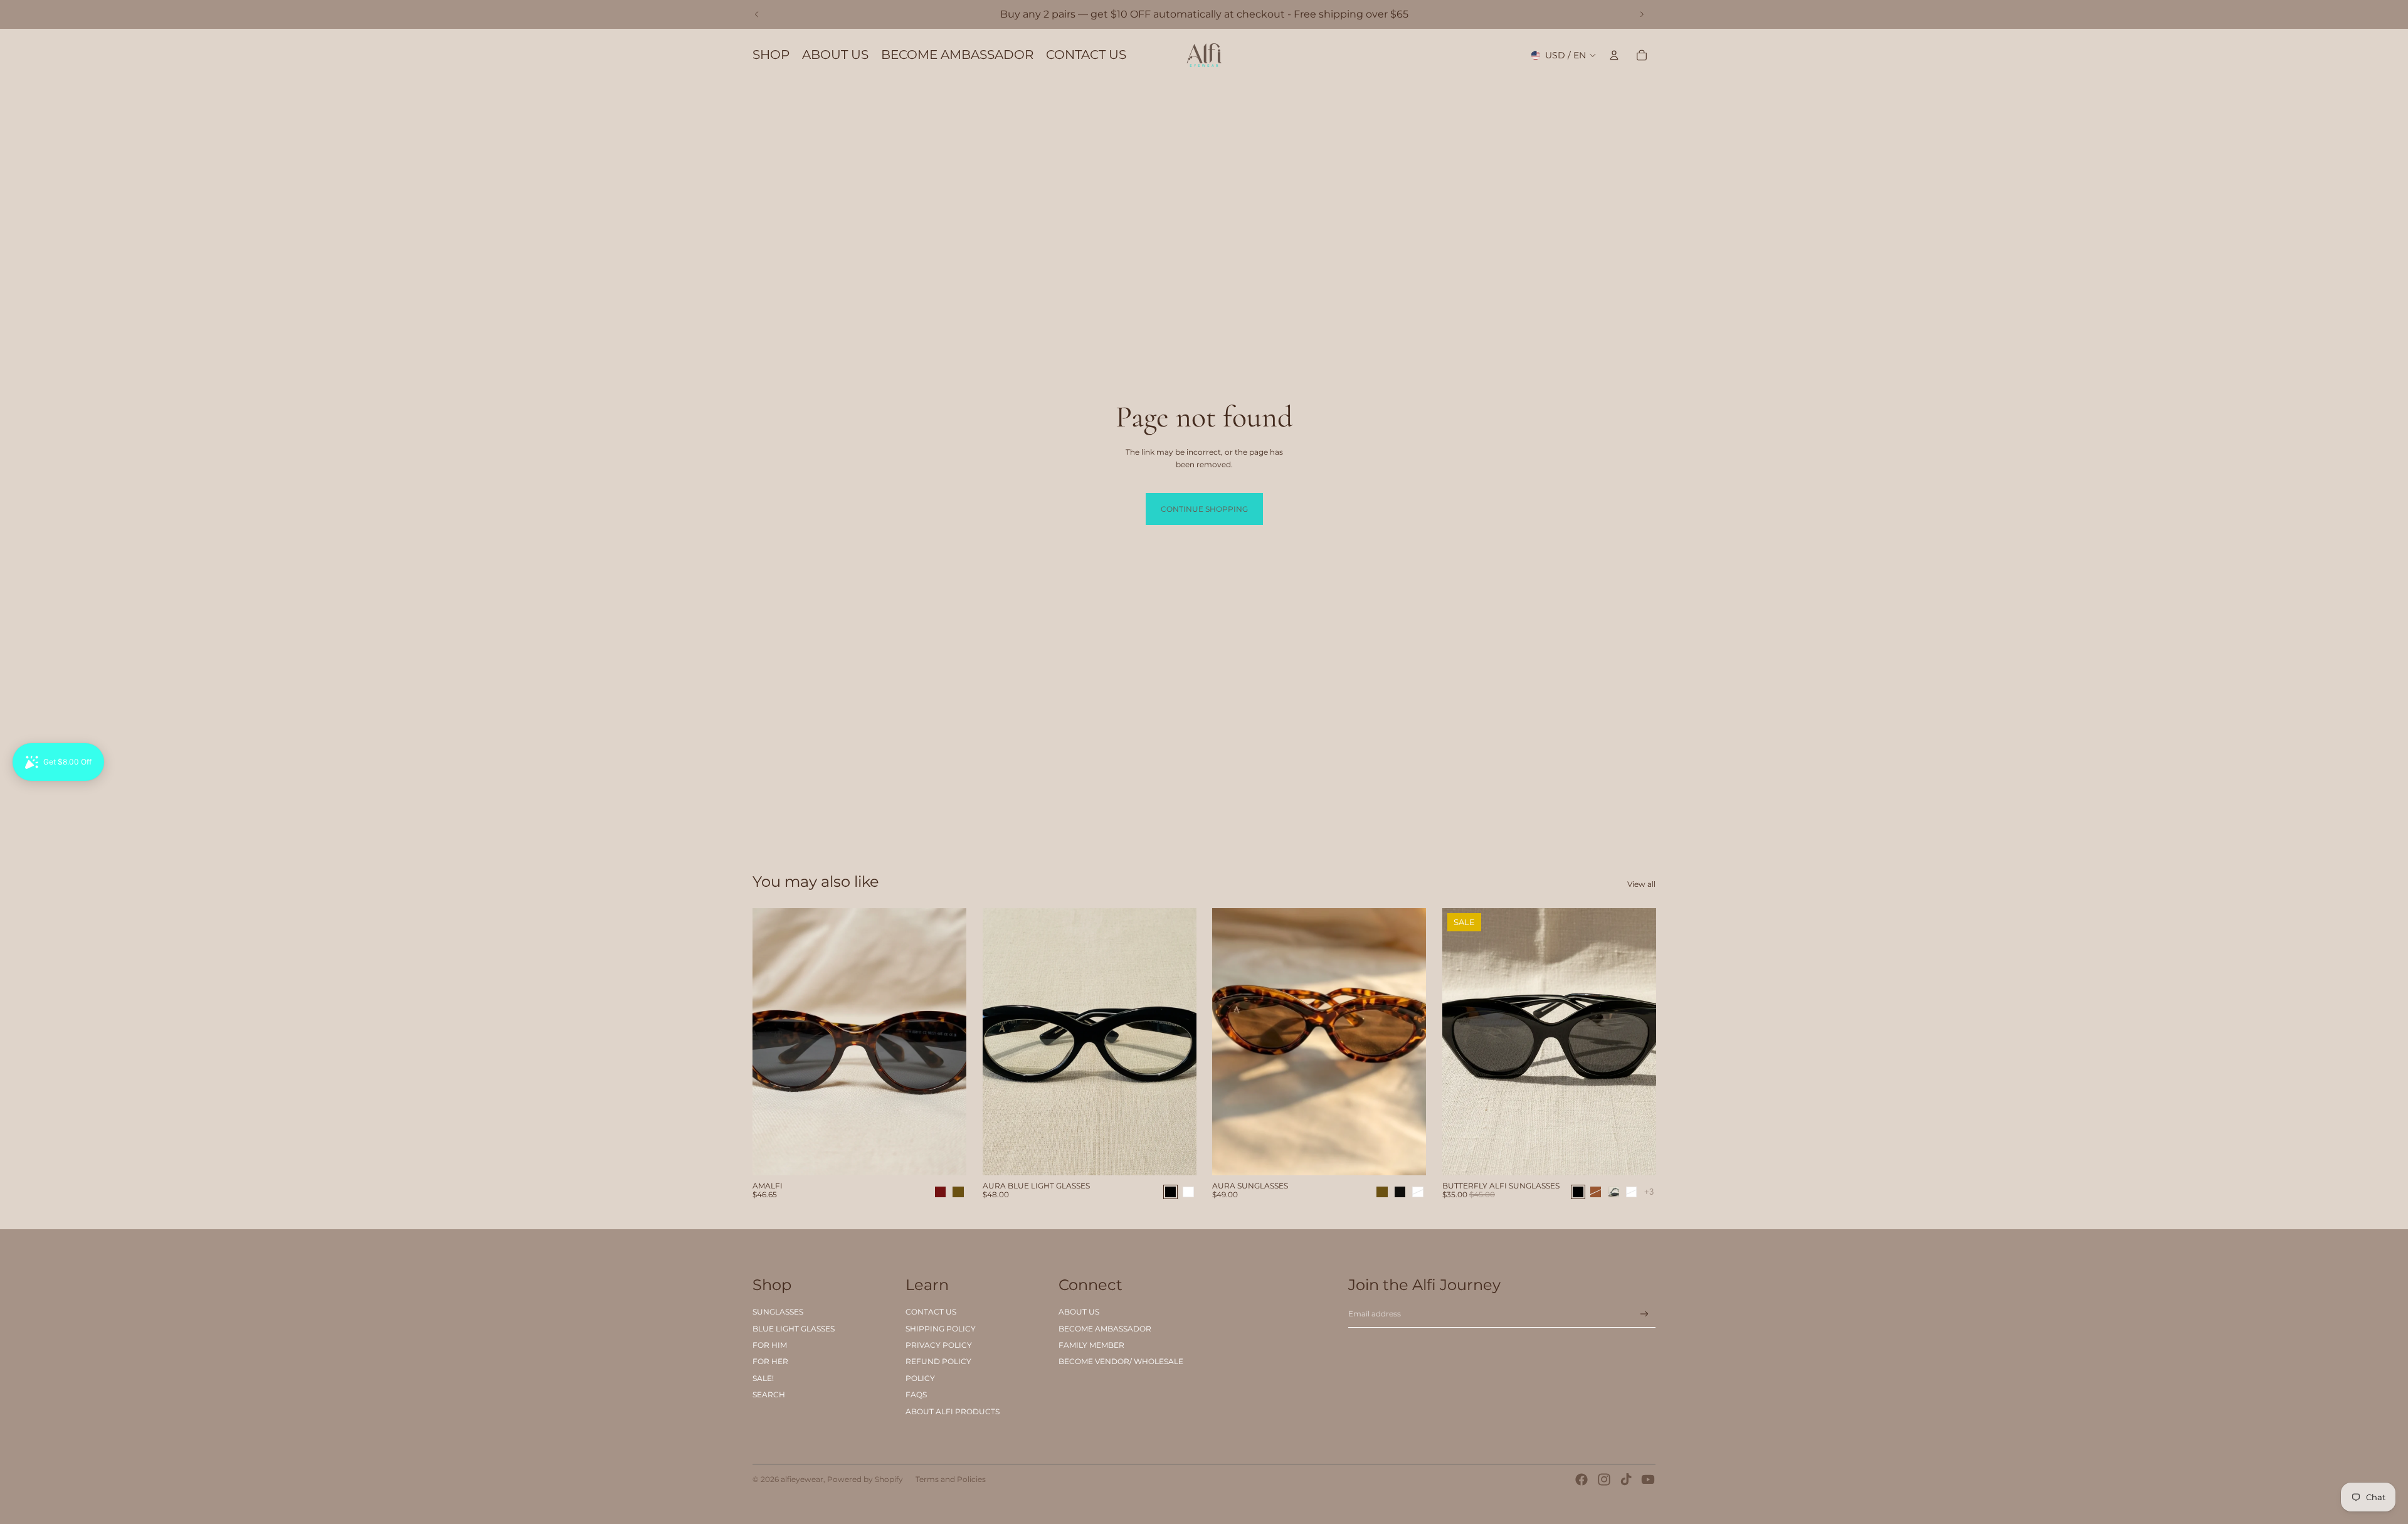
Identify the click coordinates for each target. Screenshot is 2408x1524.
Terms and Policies (951, 1479)
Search (769, 1394)
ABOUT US (1079, 1312)
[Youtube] (1648, 1479)
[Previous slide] (757, 14)
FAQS (916, 1394)
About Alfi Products (953, 1411)
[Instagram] (1604, 1479)
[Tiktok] (1626, 1479)
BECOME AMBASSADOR (1105, 1329)
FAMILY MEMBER (1091, 1345)
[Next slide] (1642, 14)
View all (1641, 884)
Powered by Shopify (865, 1479)
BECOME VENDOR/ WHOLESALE (1121, 1361)
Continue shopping (1204, 509)
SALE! (763, 1378)
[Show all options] (1648, 1191)
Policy (920, 1378)
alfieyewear (802, 1479)
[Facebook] (1582, 1479)
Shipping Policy (941, 1329)
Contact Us (931, 1312)
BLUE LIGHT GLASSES (794, 1329)
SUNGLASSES (778, 1312)
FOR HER (770, 1361)
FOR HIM (770, 1345)
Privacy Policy (939, 1345)
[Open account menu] (1614, 55)
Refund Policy (938, 1361)
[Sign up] (1645, 1314)
